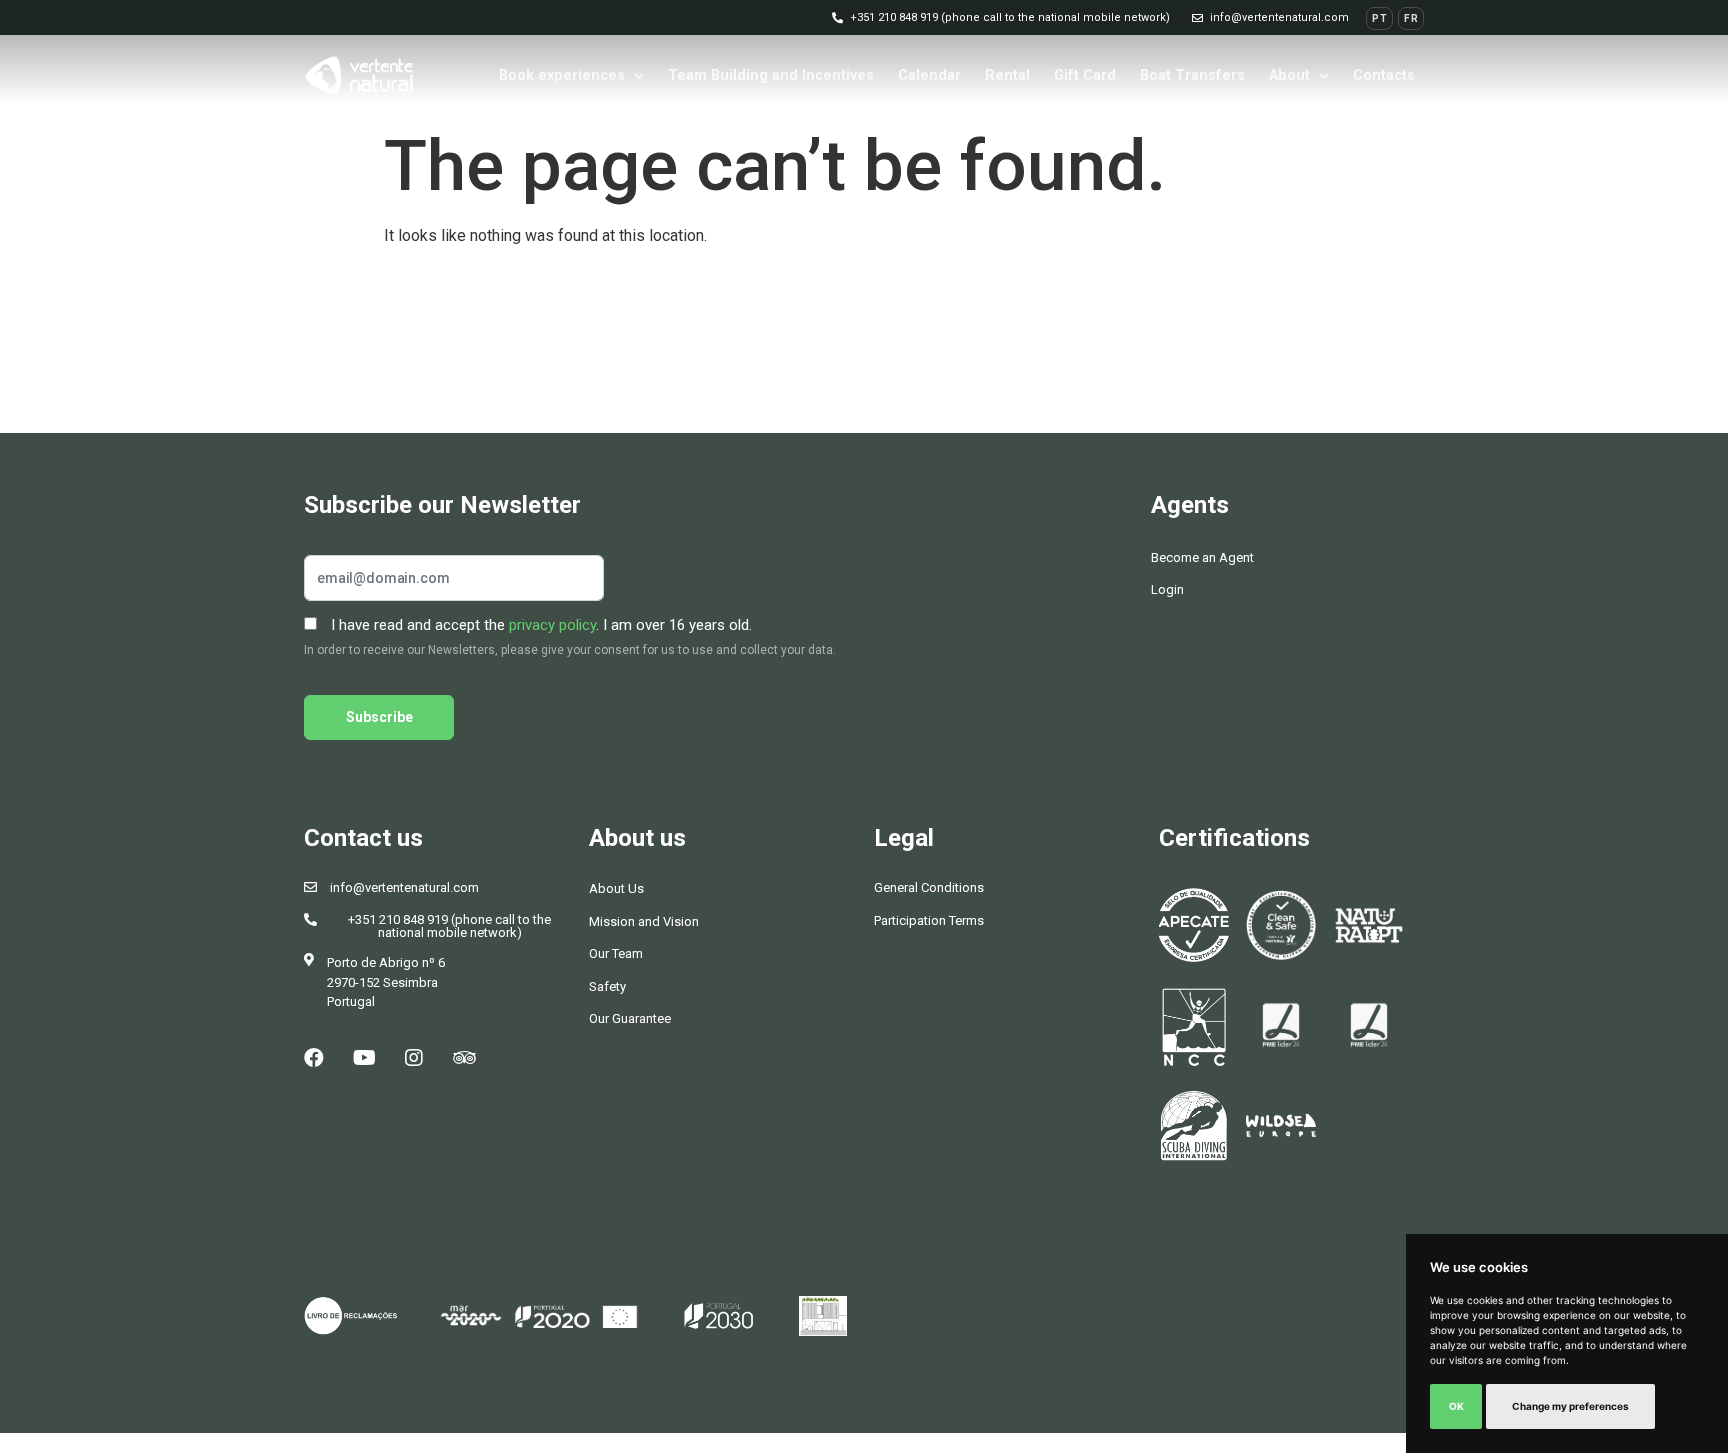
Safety (607, 986)
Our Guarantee (630, 1018)
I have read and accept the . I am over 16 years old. (539, 625)
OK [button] (1456, 1406)
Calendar (929, 75)
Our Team (616, 953)
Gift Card (1085, 75)
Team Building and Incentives (771, 75)
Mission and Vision (644, 921)
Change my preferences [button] (1570, 1406)
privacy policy (552, 625)
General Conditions (929, 887)
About (1289, 75)
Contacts (1384, 75)
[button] (1001, 18)
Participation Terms (929, 920)
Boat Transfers (1192, 75)
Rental (1007, 75)
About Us (616, 888)
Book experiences (562, 75)
